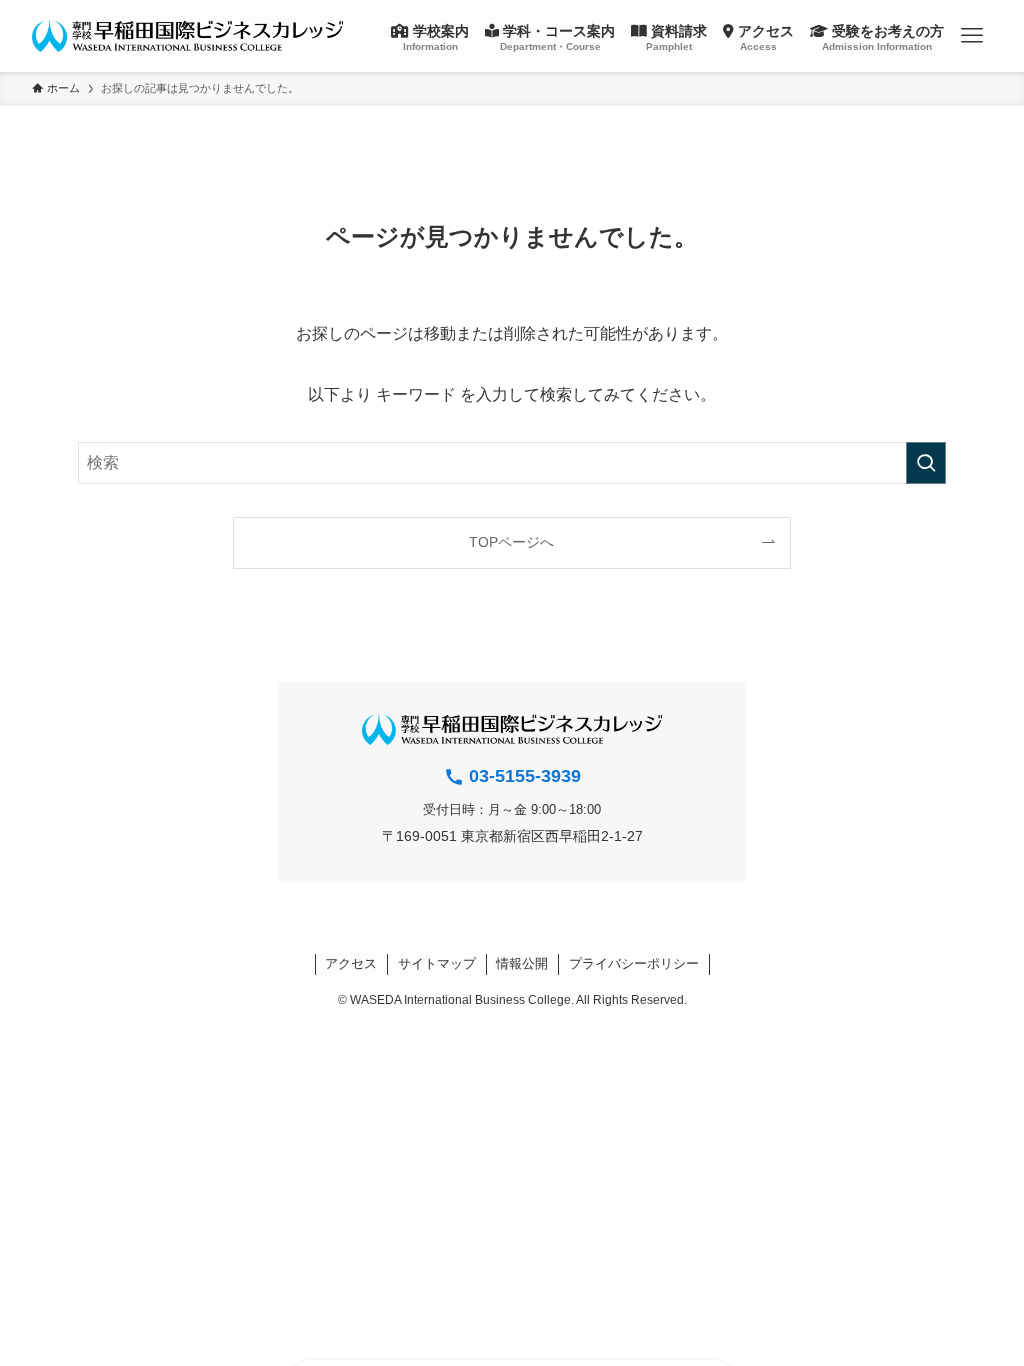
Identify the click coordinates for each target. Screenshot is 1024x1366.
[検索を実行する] (926, 463)
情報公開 (522, 963)
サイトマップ (437, 963)
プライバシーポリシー (634, 963)
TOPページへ (511, 542)
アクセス (351, 963)
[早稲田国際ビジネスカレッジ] (187, 36)
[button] (972, 36)
